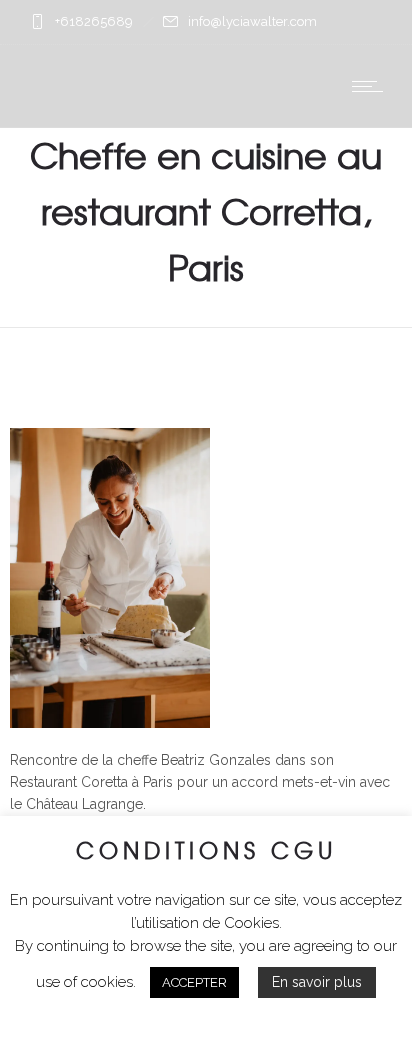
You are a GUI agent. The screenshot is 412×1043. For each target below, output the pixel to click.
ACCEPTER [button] (194, 982)
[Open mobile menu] (372, 86)
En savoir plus (317, 982)
